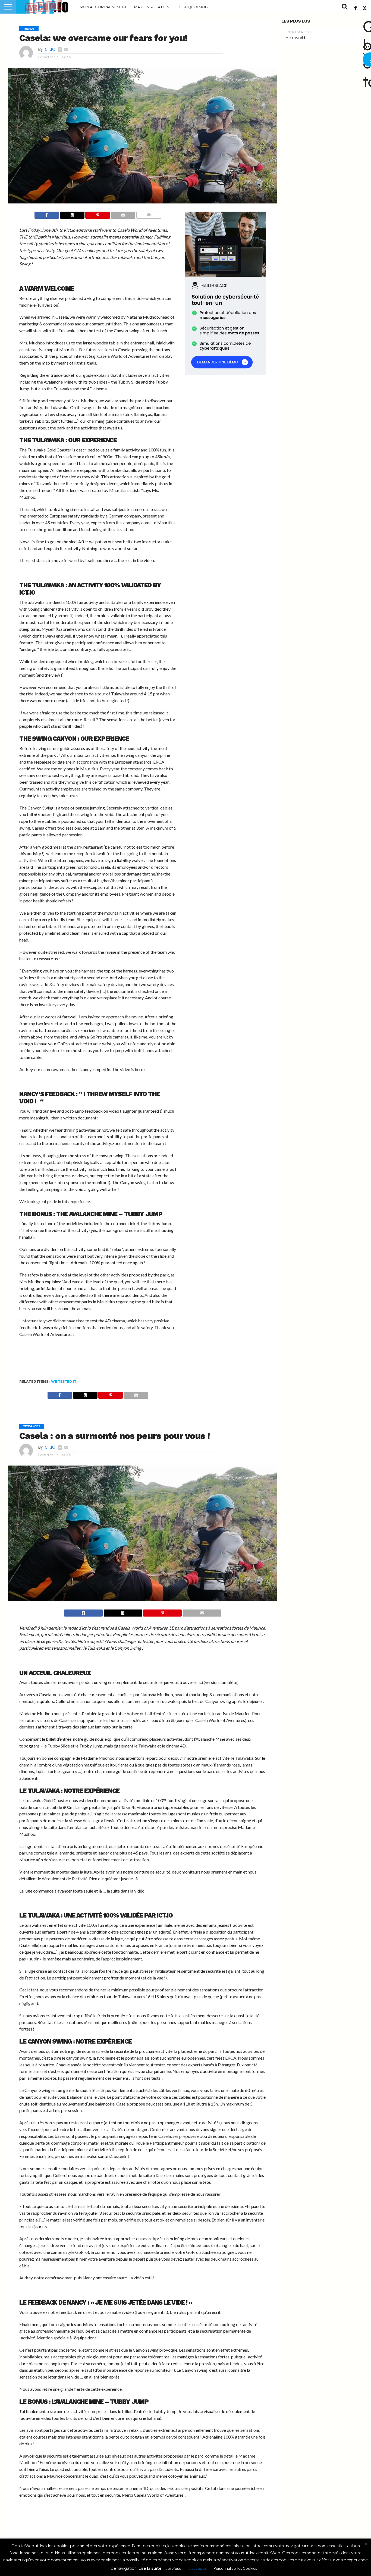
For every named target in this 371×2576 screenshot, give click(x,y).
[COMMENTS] (149, 215)
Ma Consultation (152, 7)
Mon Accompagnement (103, 7)
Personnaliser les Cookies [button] (235, 2568)
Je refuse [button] (174, 2568)
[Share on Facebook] (47, 215)
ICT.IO (49, 49)
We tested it (64, 1381)
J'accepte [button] (197, 2568)
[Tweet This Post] (123, 1613)
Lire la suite (150, 2568)
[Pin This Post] (98, 215)
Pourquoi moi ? (193, 7)
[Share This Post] (72, 215)
